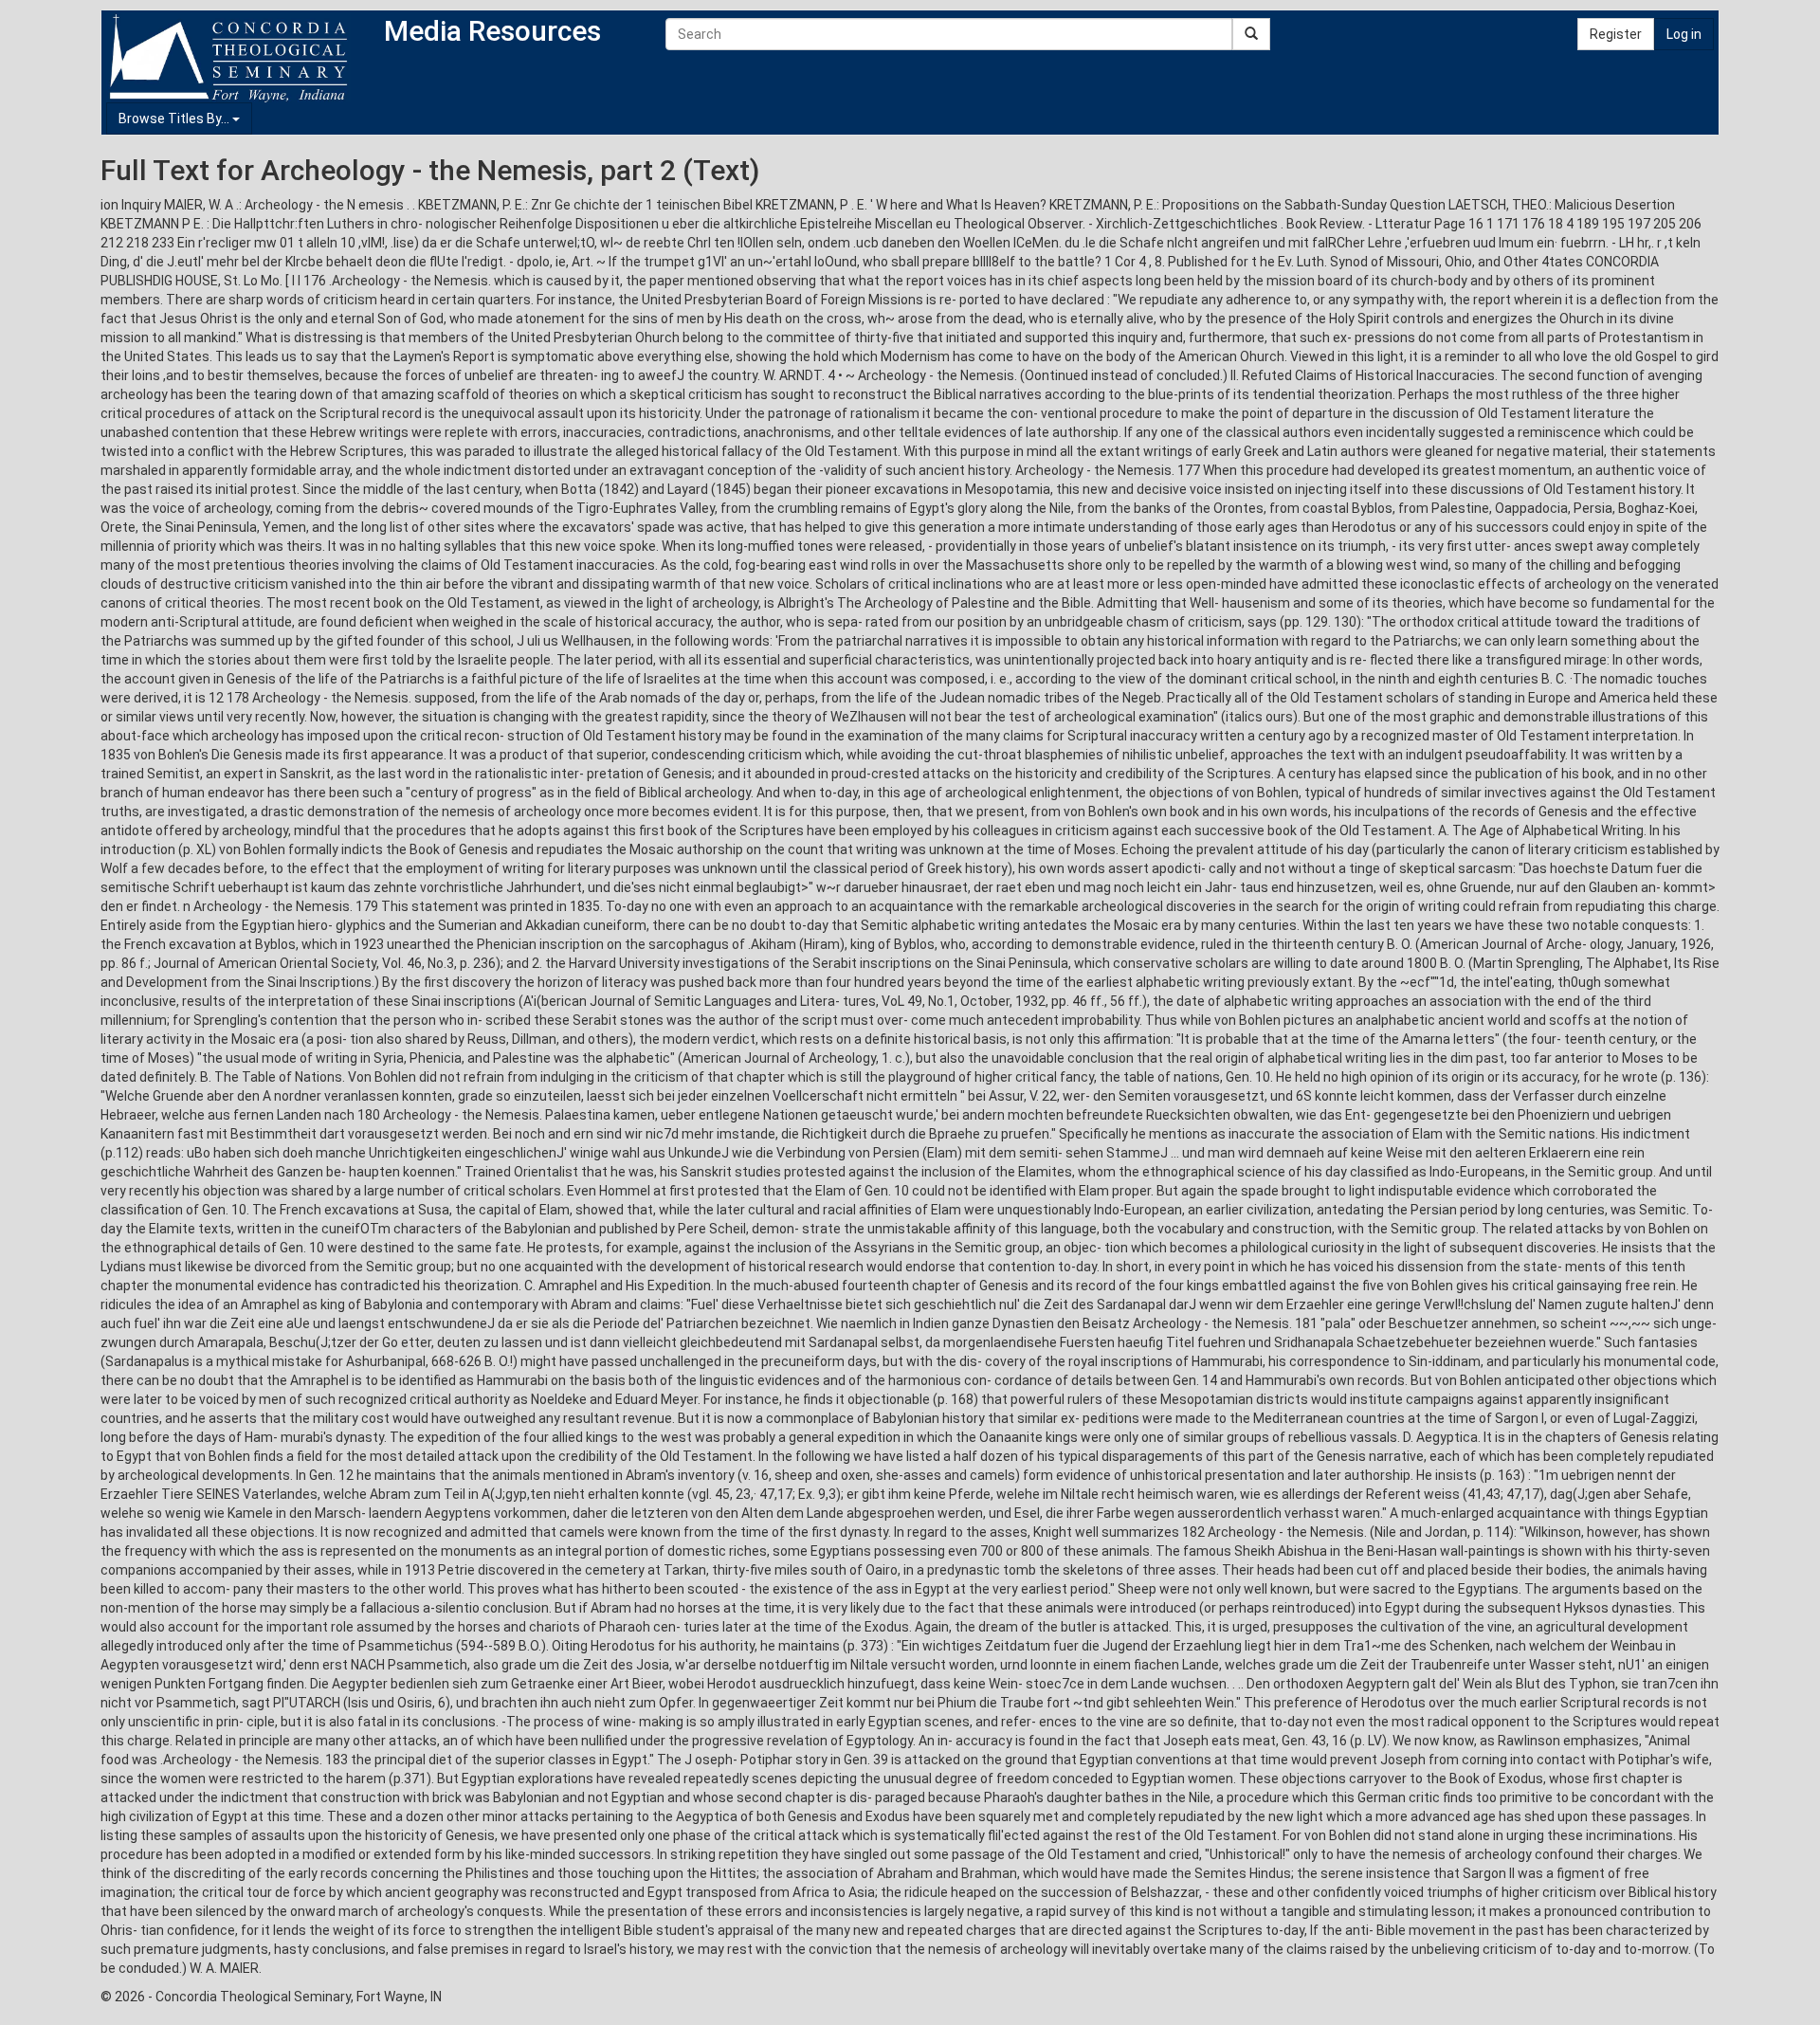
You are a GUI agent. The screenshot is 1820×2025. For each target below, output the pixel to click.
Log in (1684, 34)
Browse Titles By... (175, 119)
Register (1616, 34)
